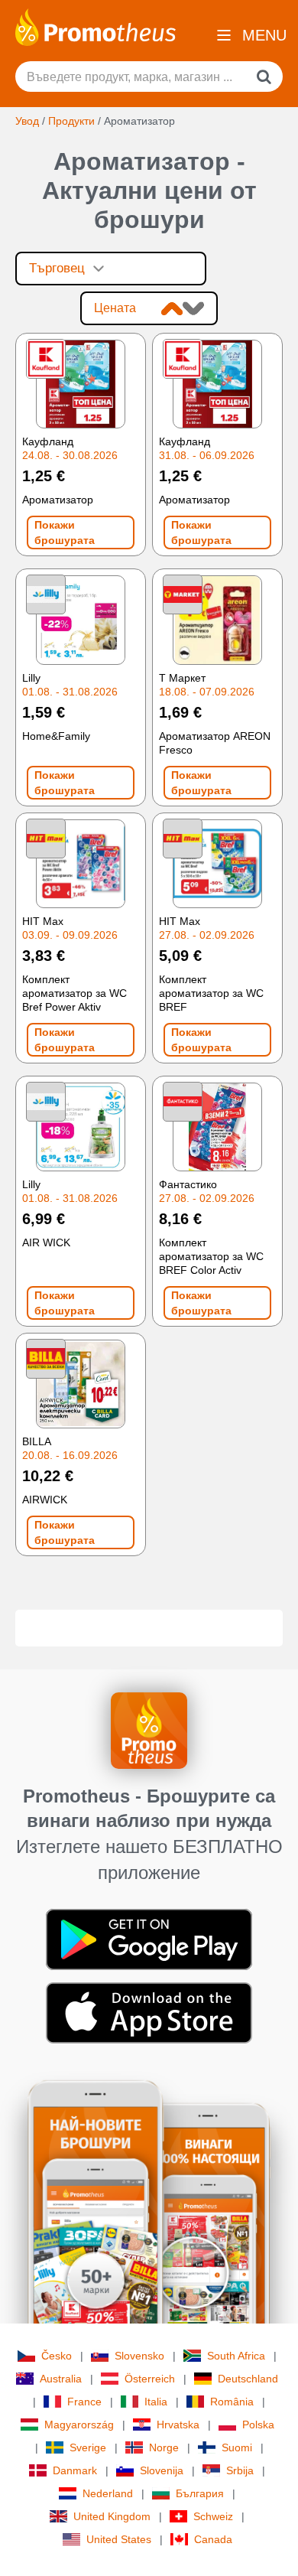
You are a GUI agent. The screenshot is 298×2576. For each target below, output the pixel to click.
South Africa (236, 2356)
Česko (57, 2356)
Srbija (240, 2470)
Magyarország (79, 2425)
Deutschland (248, 2379)
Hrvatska (178, 2425)
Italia (156, 2402)
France (84, 2402)
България (200, 2493)
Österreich (150, 2379)
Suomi (237, 2447)
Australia (61, 2379)
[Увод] (96, 26)
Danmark (75, 2470)
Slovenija (162, 2470)
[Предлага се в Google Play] (149, 1939)
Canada (213, 2539)
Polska (258, 2425)
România (232, 2402)
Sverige (88, 2447)
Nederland (108, 2493)
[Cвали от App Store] (149, 2012)
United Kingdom (112, 2516)
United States (119, 2539)
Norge (164, 2447)
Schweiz (213, 2516)
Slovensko (139, 2356)
